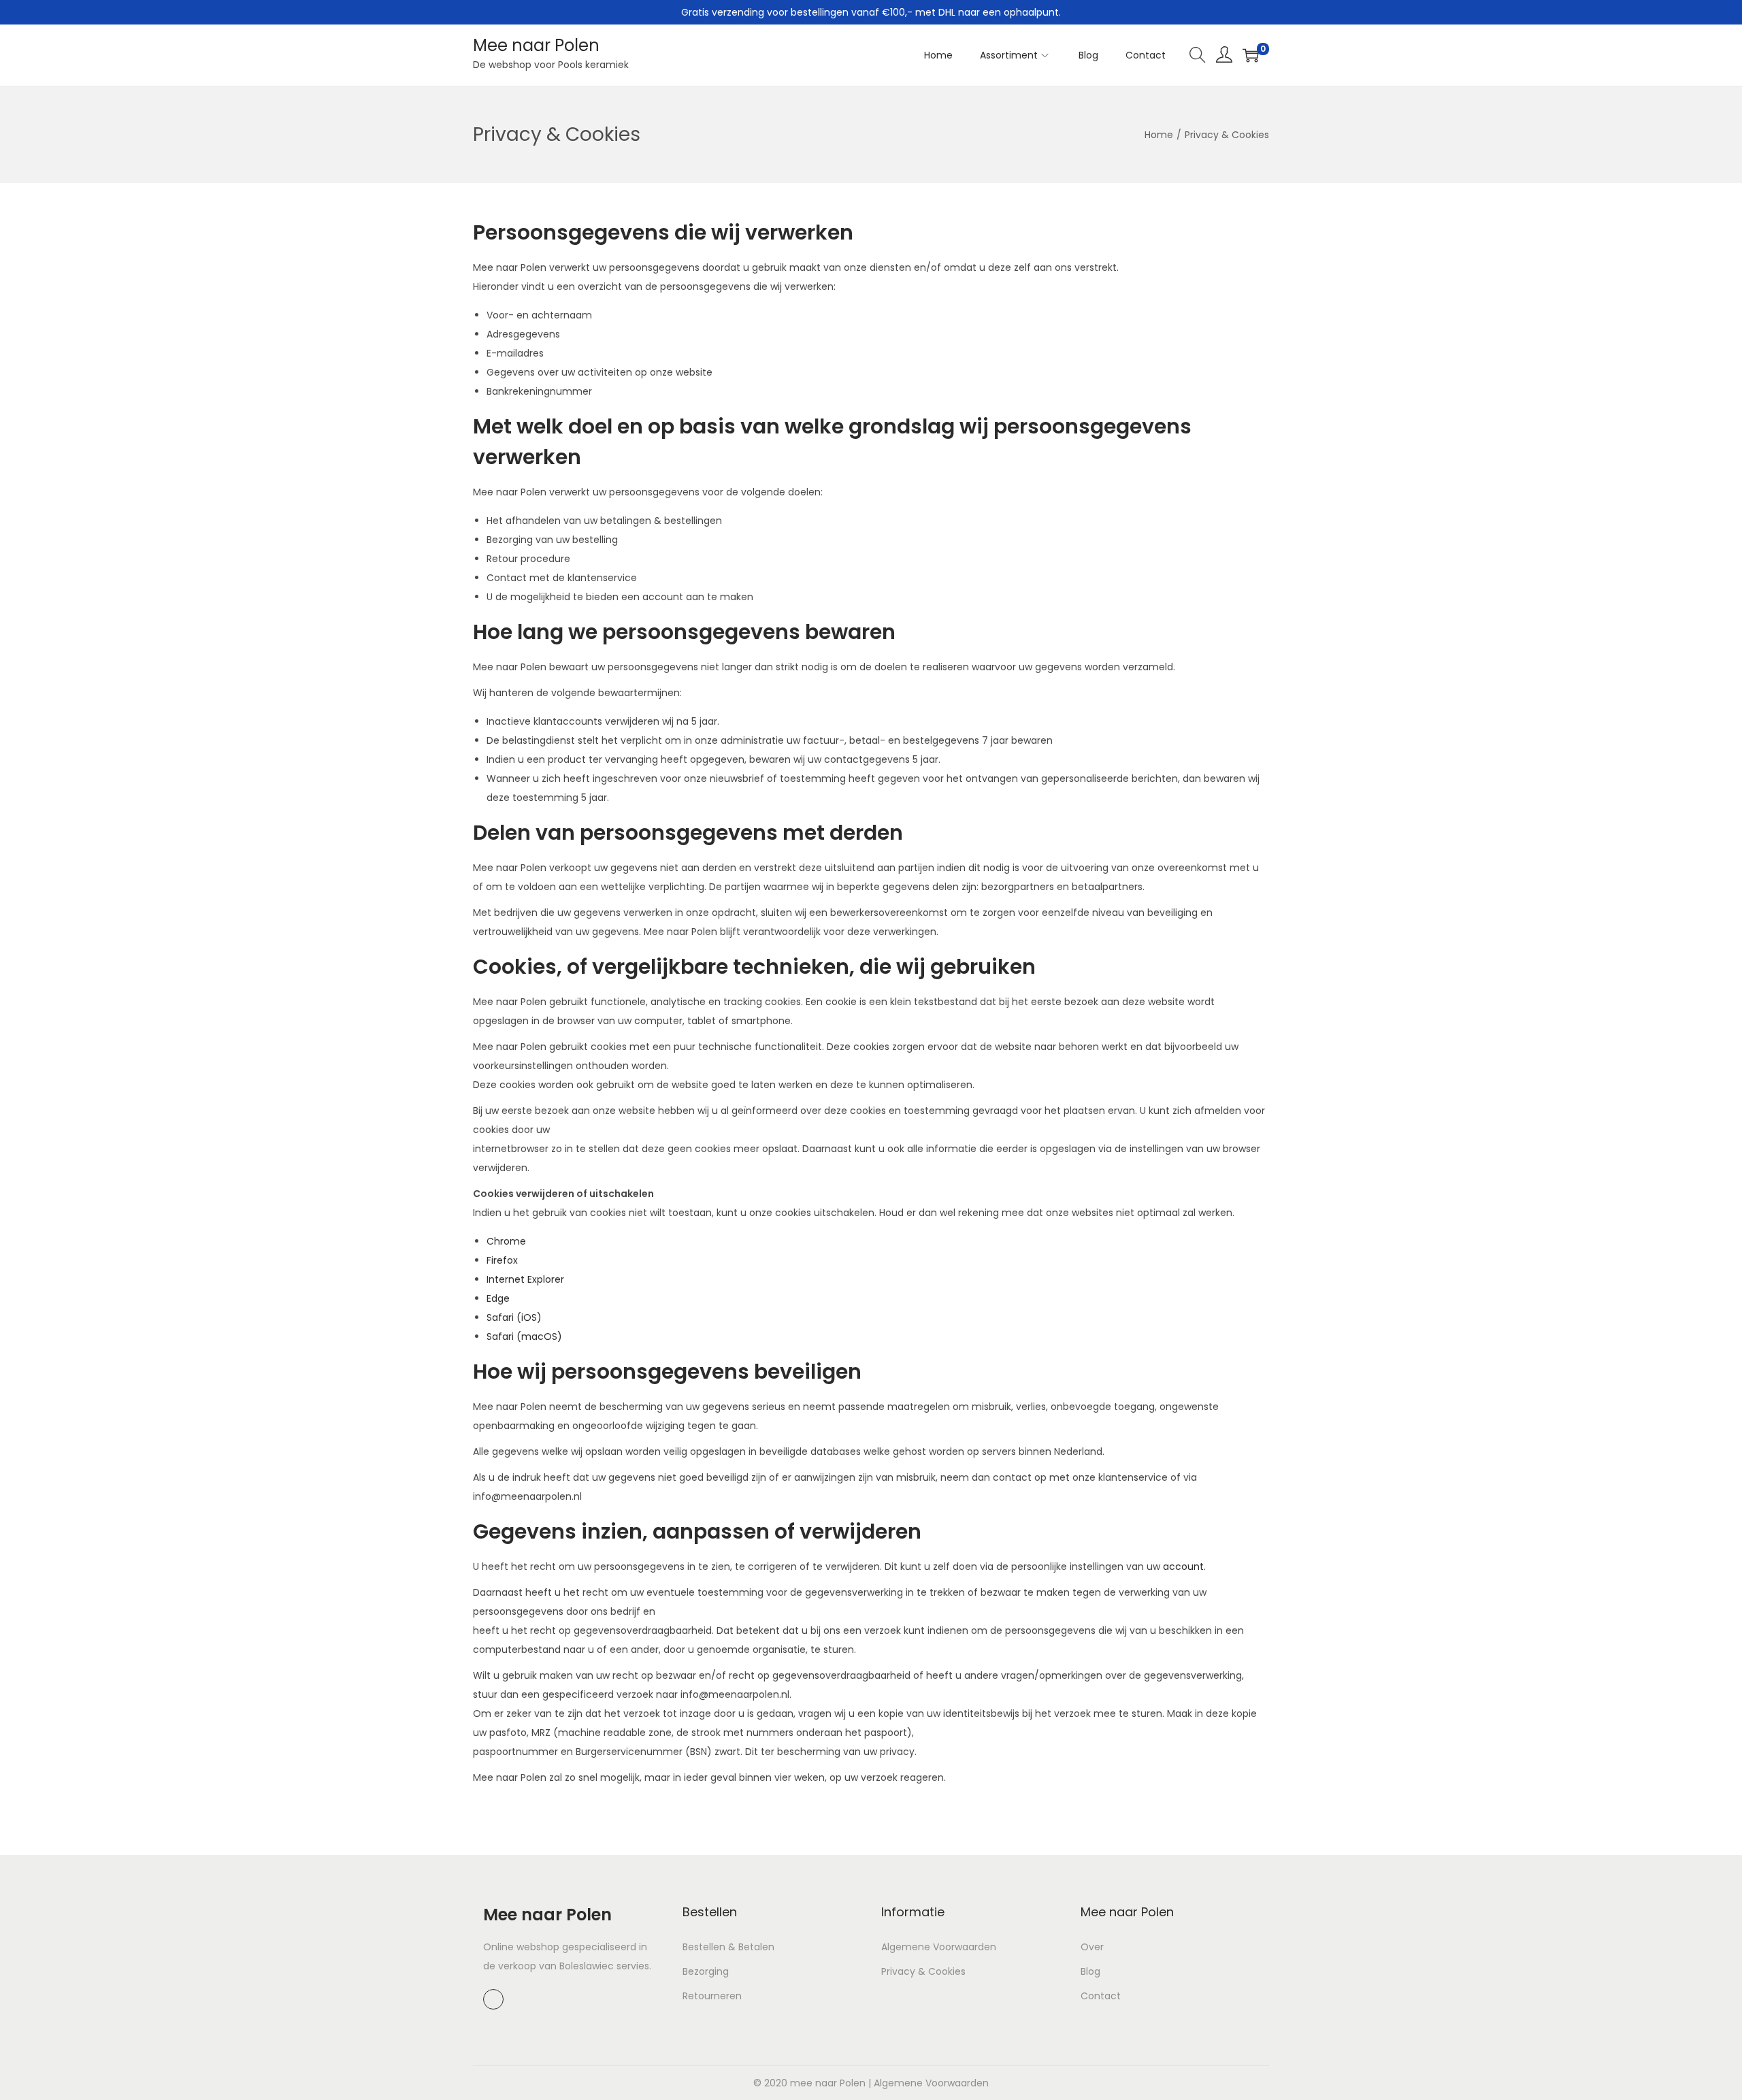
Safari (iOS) (514, 1317)
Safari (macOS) (524, 1336)
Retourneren (712, 1996)
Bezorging (706, 1971)
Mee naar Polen (536, 45)
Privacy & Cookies (923, 1971)
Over (1092, 1947)
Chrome (506, 1241)
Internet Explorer (525, 1279)
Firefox (502, 1260)
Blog (1090, 1971)
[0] (1251, 55)
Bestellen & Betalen (728, 1947)
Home (1159, 135)
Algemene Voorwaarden (939, 1947)
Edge (498, 1298)
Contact (1101, 1996)
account (1183, 1566)
